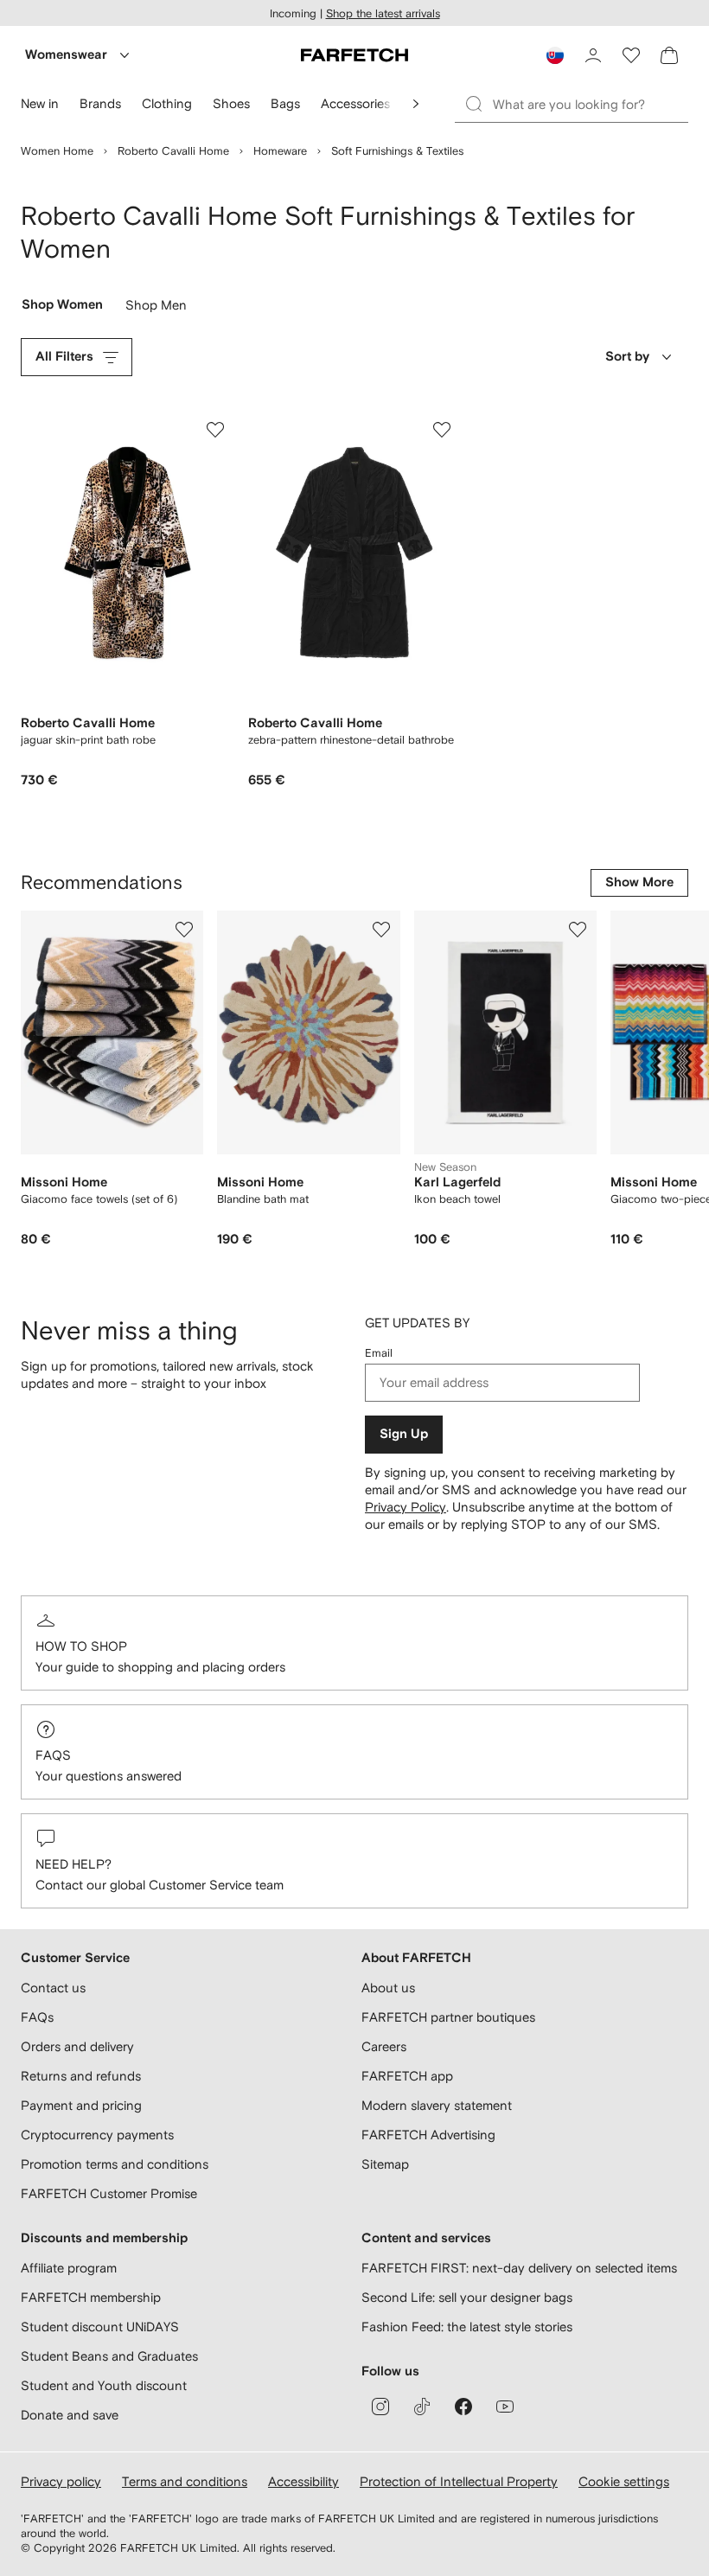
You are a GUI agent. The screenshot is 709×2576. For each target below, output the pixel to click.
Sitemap (385, 2164)
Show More (639, 882)
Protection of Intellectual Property (459, 2481)
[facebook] (463, 2407)
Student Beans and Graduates (109, 2356)
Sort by (627, 357)
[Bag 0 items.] (669, 55)
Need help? (73, 1864)
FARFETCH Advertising (428, 2135)
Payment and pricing (81, 2105)
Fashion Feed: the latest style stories (467, 2327)
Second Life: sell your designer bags (467, 2297)
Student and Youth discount (104, 2385)
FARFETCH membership (91, 2297)
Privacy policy (61, 2481)
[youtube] (505, 2407)
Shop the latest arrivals (383, 13)
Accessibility (303, 2481)
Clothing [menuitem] (167, 103)
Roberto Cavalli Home (173, 151)
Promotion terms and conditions (115, 2164)
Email (379, 1353)
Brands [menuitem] (100, 103)
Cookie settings (624, 2481)
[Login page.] (593, 55)
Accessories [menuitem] (355, 103)
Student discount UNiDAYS (100, 2327)
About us (388, 1988)
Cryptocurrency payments (97, 2135)
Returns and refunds (81, 2076)
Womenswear (66, 55)
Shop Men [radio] (156, 309)
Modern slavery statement (437, 2105)
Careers (384, 2046)
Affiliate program (69, 2268)
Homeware (280, 151)
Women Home (57, 151)
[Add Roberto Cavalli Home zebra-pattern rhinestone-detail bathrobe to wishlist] (442, 430)
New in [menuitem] (40, 103)
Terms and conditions (185, 2481)
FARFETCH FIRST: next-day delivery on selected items (519, 2268)
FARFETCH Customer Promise (109, 2193)
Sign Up (404, 1434)
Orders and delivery (77, 2046)
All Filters (64, 357)
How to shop (81, 1646)
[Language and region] (555, 55)
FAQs (53, 1755)
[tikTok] (422, 2407)
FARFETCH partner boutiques (448, 2017)
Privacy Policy (406, 1507)
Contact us (53, 1988)
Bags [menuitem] (285, 103)
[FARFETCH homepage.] (354, 55)
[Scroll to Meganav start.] (416, 104)
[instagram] (380, 2407)
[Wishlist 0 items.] (631, 55)
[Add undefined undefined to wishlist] (184, 930)
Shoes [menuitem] (231, 103)
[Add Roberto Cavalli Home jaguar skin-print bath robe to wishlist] (215, 430)
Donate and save (70, 2415)
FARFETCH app (407, 2076)
